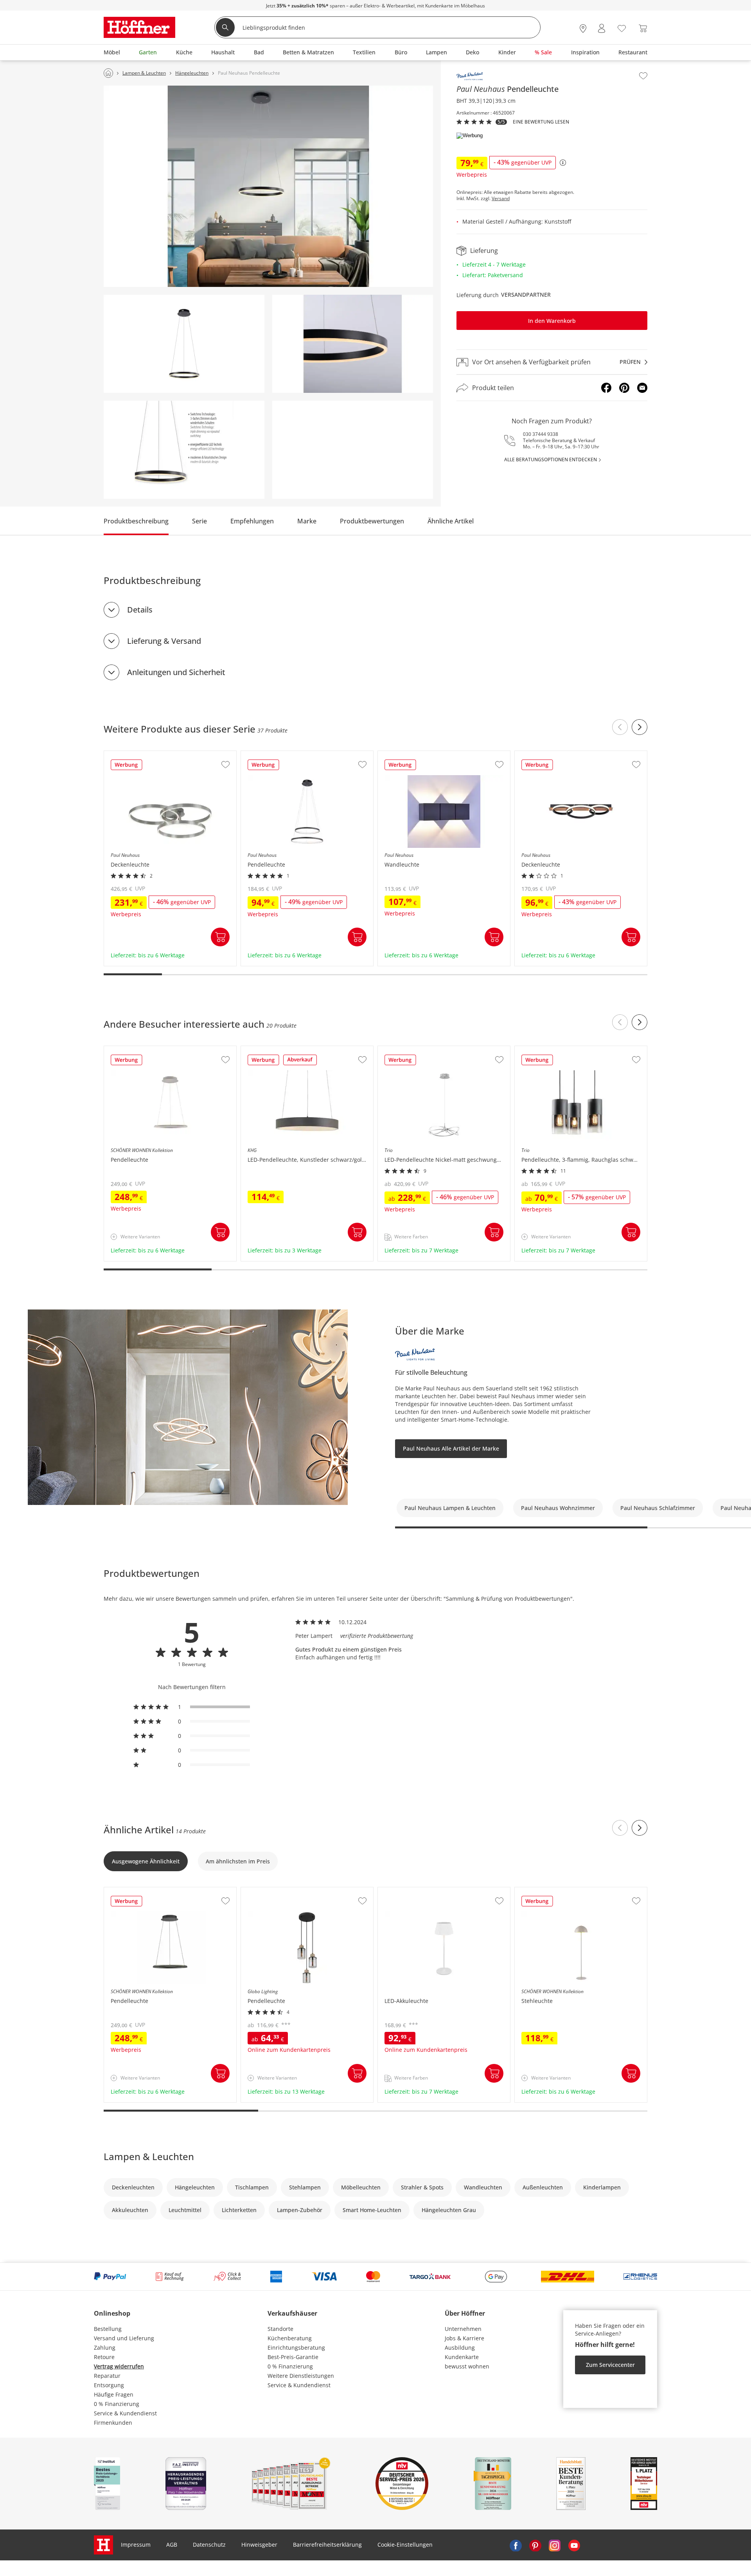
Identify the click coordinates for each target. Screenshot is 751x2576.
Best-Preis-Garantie (293, 2357)
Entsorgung (109, 2385)
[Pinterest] (624, 388)
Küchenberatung (290, 2338)
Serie (199, 521)
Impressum (136, 2545)
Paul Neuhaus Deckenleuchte (143, 755)
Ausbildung (460, 2348)
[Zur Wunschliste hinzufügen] (643, 76)
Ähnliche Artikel (451, 521)
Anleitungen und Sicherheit (176, 672)
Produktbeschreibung (136, 521)
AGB (172, 2545)
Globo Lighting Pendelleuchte (280, 1891)
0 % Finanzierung (117, 2404)
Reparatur (107, 2376)
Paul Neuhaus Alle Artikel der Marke (451, 1448)
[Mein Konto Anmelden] (602, 28)
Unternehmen (463, 2329)
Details (140, 610)
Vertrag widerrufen (119, 2366)
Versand (501, 199)
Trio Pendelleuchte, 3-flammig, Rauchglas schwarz (580, 1053)
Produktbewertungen (372, 521)
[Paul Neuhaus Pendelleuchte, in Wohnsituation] (268, 186)
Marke (307, 521)
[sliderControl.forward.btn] (640, 727)
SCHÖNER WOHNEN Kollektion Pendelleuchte (164, 1050)
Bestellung (108, 2329)
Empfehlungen (252, 521)
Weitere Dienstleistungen (301, 2376)
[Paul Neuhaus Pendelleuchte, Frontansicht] (184, 344)
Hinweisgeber (259, 2545)
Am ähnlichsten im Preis (238, 1861)
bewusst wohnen (467, 2366)
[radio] (192, 1707)
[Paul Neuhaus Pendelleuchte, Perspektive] (353, 344)
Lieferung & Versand (164, 641)
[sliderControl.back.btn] (620, 727)
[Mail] (642, 388)
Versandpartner (526, 295)
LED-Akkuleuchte (401, 1891)
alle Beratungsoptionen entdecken (551, 460)
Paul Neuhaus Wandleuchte (415, 755)
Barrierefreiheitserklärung (327, 2545)
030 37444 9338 (541, 434)
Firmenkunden (113, 2423)
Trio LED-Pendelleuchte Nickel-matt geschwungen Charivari (444, 1053)
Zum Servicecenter (610, 2365)
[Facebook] (606, 388)
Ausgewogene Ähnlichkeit (146, 1861)
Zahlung (105, 2348)
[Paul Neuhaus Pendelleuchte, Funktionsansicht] (184, 450)
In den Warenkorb (552, 321)
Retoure (104, 2357)
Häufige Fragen (114, 2394)
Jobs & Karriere (464, 2338)
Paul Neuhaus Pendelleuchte (280, 755)
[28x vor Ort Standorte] (583, 28)
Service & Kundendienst (125, 2413)
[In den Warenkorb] (220, 937)
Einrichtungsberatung (296, 2348)
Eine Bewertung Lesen (541, 122)
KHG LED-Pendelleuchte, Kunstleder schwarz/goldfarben (307, 1053)
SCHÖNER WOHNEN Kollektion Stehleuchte (572, 1891)
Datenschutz (209, 2545)
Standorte (280, 2329)
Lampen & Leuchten (149, 2156)
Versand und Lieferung (124, 2338)
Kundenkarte (462, 2357)
